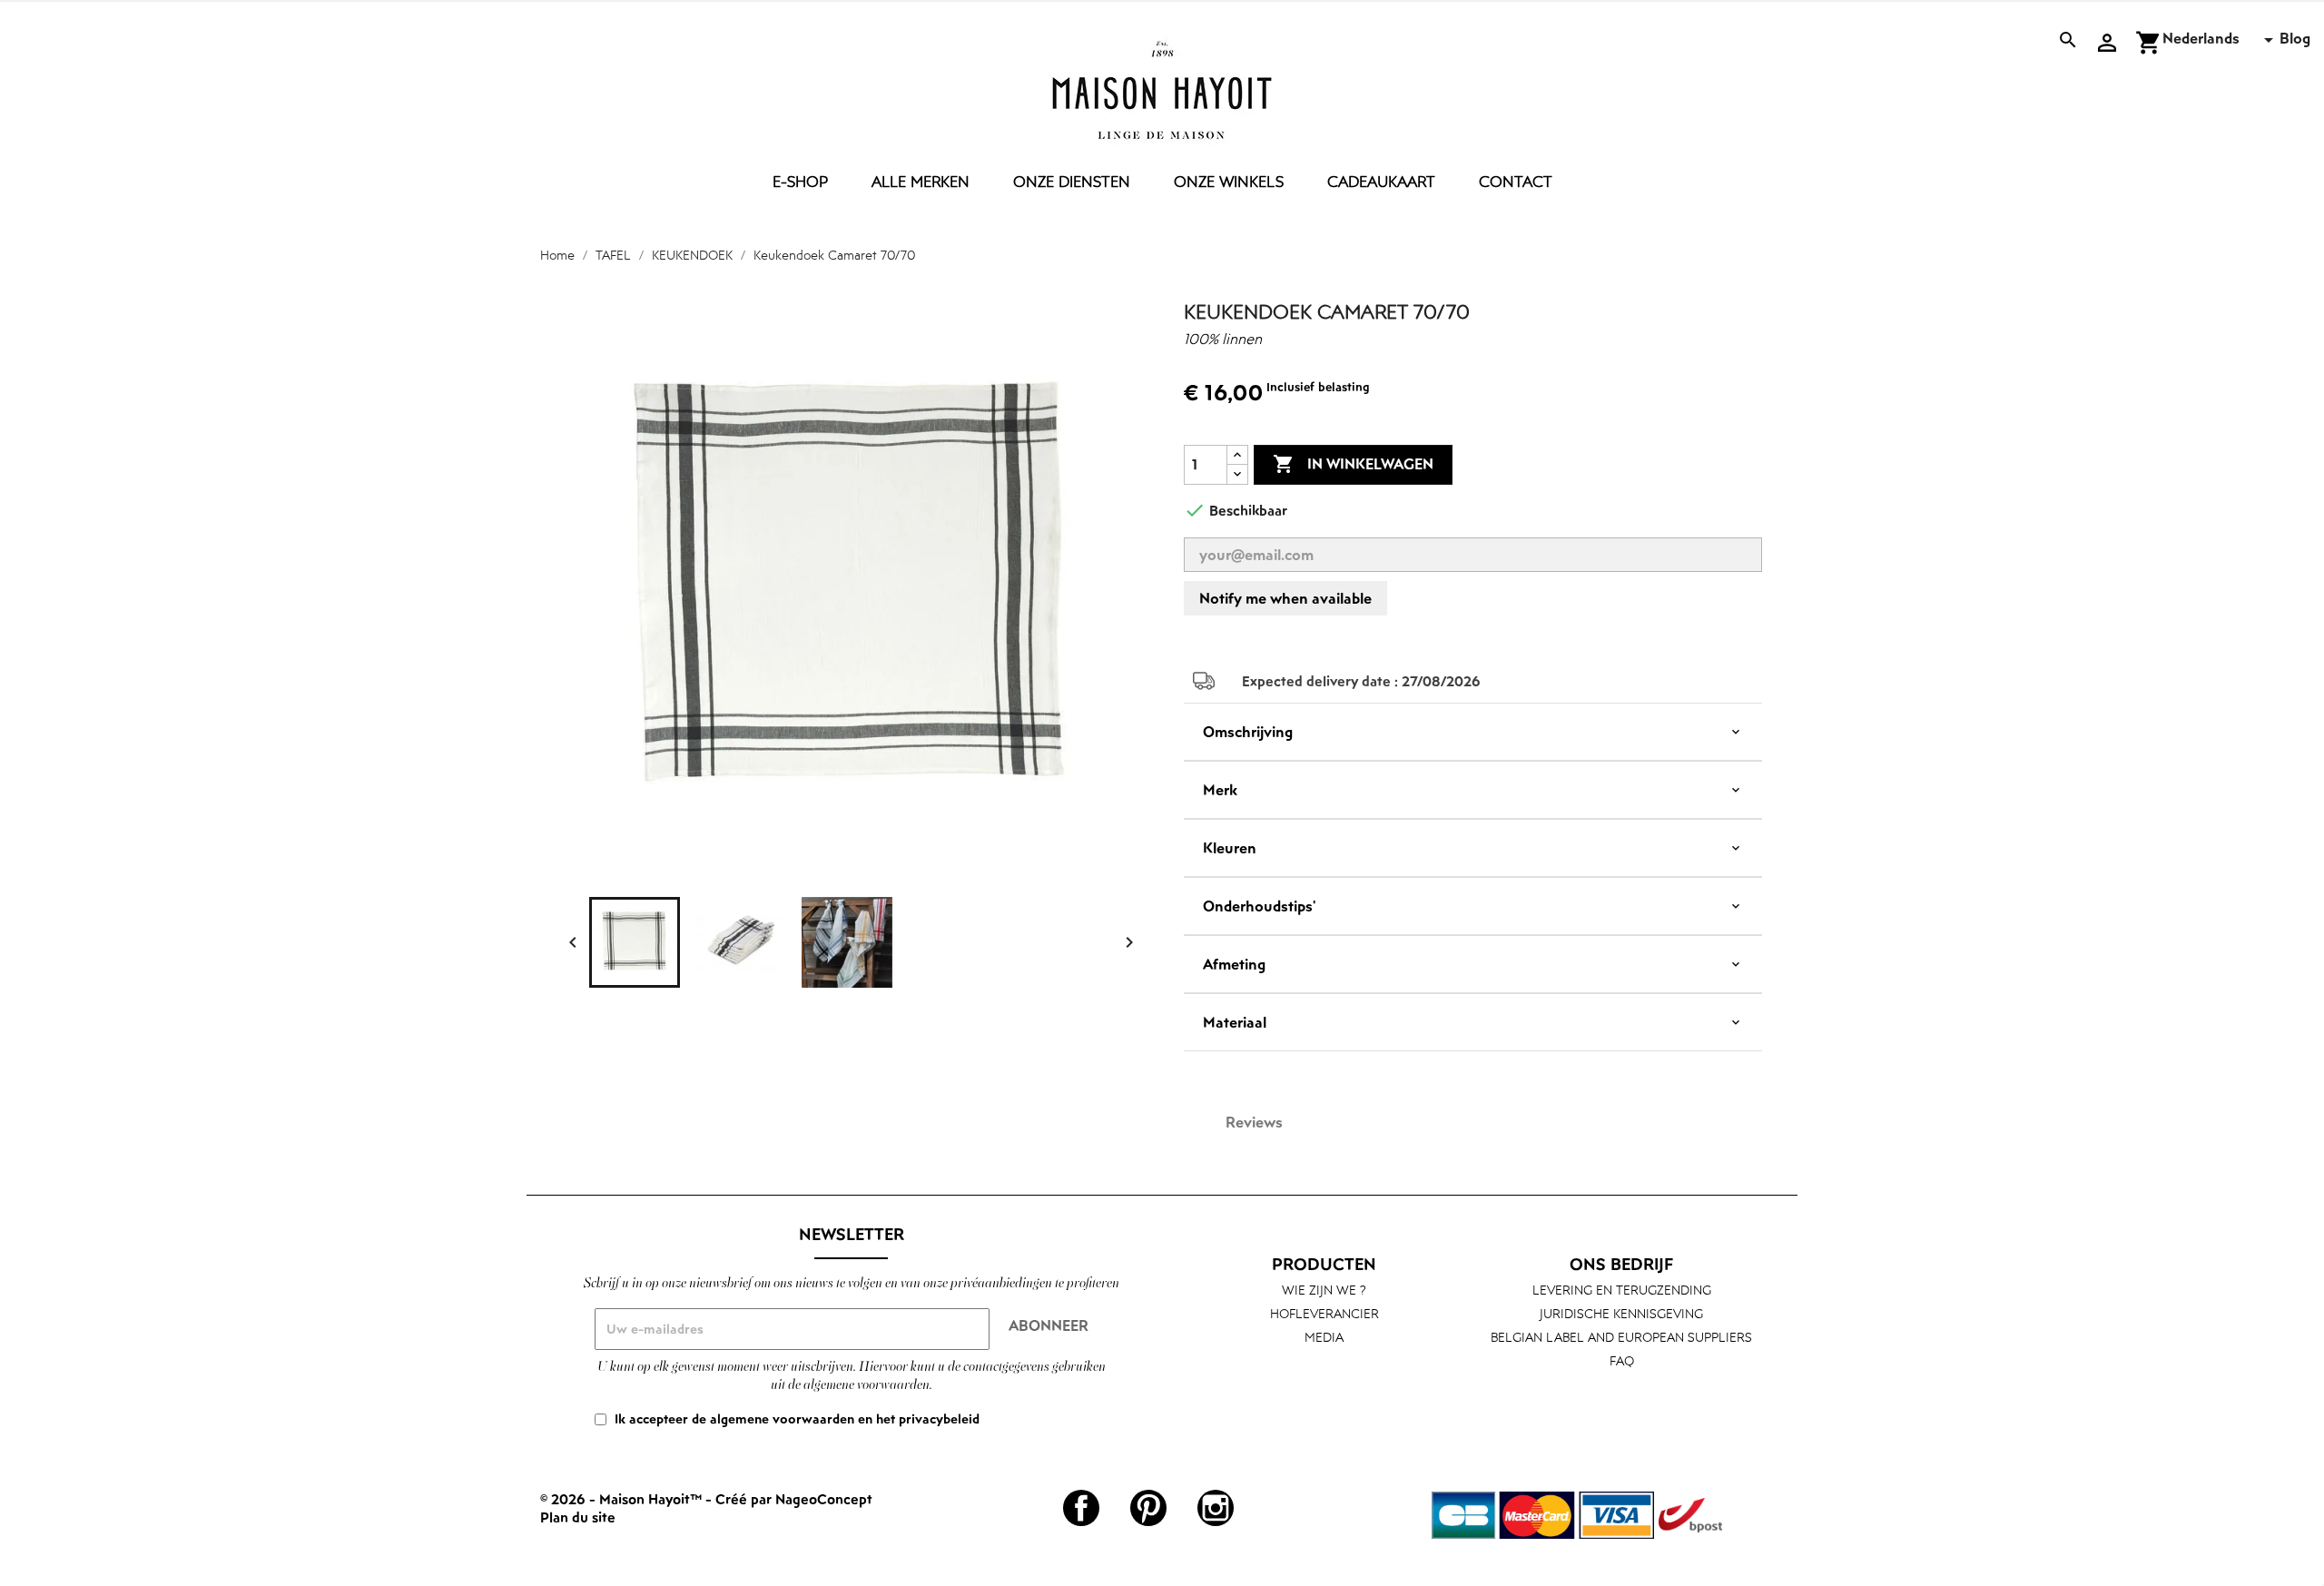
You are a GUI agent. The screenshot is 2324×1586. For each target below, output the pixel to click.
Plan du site (578, 1517)
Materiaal (1235, 1022)
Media (1324, 1337)
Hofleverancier (1324, 1313)
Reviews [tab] (1254, 1122)
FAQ (1622, 1360)
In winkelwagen (1353, 464)
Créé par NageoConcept (794, 1499)
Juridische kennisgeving (1621, 1313)
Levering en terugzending (1622, 1290)
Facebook (1081, 1508)
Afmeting (1234, 964)
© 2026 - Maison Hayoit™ (623, 1499)
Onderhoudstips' (1259, 906)
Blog (2295, 38)
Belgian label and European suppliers (1621, 1337)
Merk (1220, 790)
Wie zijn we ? (1324, 1290)
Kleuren (1230, 848)
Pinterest (1148, 1508)
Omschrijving (1248, 732)
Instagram (1216, 1508)
